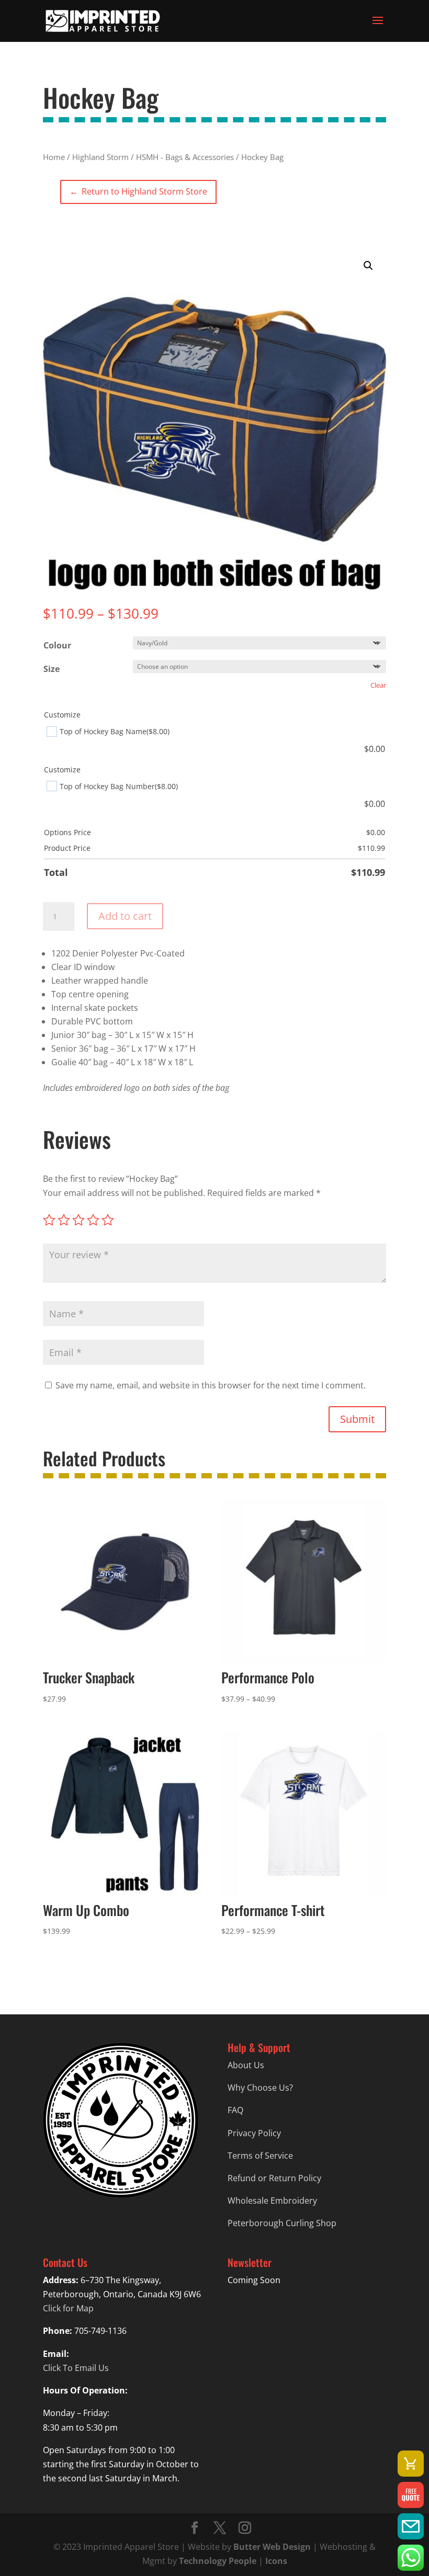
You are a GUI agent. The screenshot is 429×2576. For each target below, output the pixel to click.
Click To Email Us (76, 2368)
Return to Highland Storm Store (138, 191)
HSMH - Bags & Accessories (185, 157)
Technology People (218, 2561)
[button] (368, 266)
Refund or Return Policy (274, 2178)
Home (54, 157)
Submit (357, 1419)
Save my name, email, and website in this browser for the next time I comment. (211, 1385)
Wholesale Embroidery (272, 2201)
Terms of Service (260, 2156)
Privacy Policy (254, 2133)
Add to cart (125, 916)
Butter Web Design (272, 2547)
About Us (246, 2065)
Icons (276, 2561)
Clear (378, 685)
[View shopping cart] (411, 2464)
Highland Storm (100, 157)
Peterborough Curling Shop (282, 2223)
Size (52, 669)
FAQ (235, 2110)
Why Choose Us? (260, 2088)
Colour (57, 645)
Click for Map (68, 2308)
